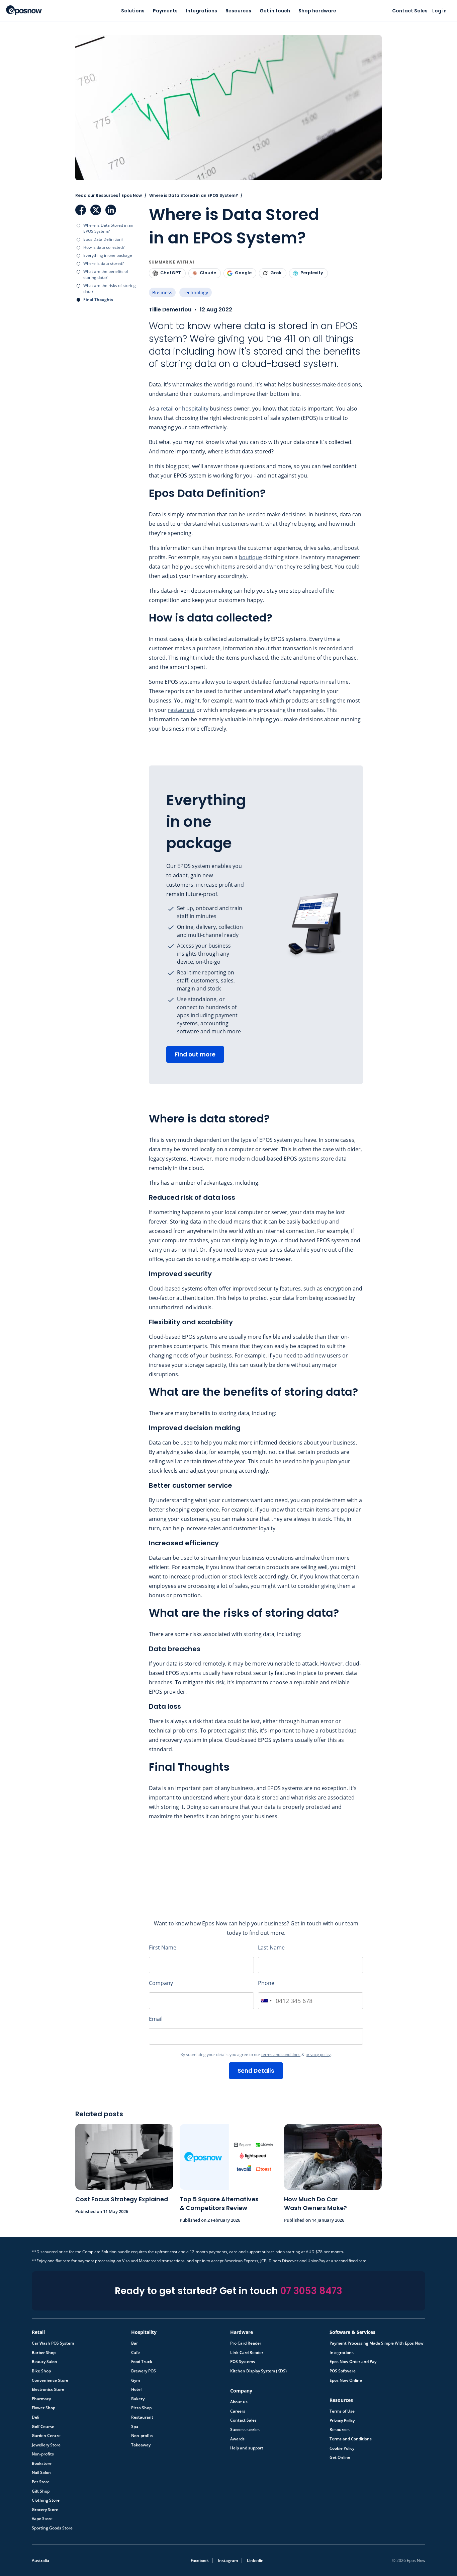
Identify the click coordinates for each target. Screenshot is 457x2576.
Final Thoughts (98, 300)
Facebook (81, 210)
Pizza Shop (141, 2408)
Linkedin (255, 2560)
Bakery (138, 2399)
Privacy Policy (342, 2421)
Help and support (247, 2448)
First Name (163, 1947)
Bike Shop (41, 2371)
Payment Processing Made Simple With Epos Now (377, 2343)
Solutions (133, 11)
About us (239, 2402)
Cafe (135, 2353)
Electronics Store (48, 2389)
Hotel (136, 2389)
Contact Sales (410, 11)
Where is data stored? (104, 263)
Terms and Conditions (351, 2439)
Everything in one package (108, 255)
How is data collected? (104, 247)
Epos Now (24, 10)
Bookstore (42, 2463)
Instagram (228, 2560)
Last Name (271, 1947)
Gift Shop (41, 2491)
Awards (237, 2439)
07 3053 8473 (311, 2291)
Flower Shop (43, 2408)
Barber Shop (44, 2353)
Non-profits (43, 2454)
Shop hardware (317, 11)
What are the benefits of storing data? (106, 274)
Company (161, 1983)
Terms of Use (342, 2411)
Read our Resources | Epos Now (109, 195)
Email (156, 2019)
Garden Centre (46, 2436)
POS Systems (243, 2362)
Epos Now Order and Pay (353, 2362)
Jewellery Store (46, 2445)
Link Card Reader (247, 2353)
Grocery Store (45, 2510)
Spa (135, 2427)
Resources (238, 11)
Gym (135, 2380)
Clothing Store (46, 2500)
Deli (35, 2417)
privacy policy (318, 2054)
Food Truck (142, 2362)
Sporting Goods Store (52, 2528)
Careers (238, 2411)
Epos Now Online (346, 2380)
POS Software (343, 2371)
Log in (439, 11)
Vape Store (42, 2519)
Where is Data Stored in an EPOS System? (108, 228)
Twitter (96, 210)
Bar (134, 2343)
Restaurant (142, 2417)
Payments (165, 11)
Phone (266, 1983)
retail (167, 409)
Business (162, 292)
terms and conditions (281, 2054)
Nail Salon (41, 2473)
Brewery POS (144, 2371)
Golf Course (43, 2427)
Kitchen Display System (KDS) (258, 2371)
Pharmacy (41, 2399)
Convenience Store (50, 2380)
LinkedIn (111, 210)
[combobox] (266, 2001)
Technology (195, 292)
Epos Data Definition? (103, 239)
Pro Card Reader (246, 2343)
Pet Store (41, 2482)
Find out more (195, 1054)
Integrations (202, 11)
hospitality (195, 409)
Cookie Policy (342, 2448)
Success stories (245, 2430)
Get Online (340, 2457)
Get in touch (275, 11)
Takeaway (141, 2445)
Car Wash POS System (53, 2343)
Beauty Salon (44, 2362)
